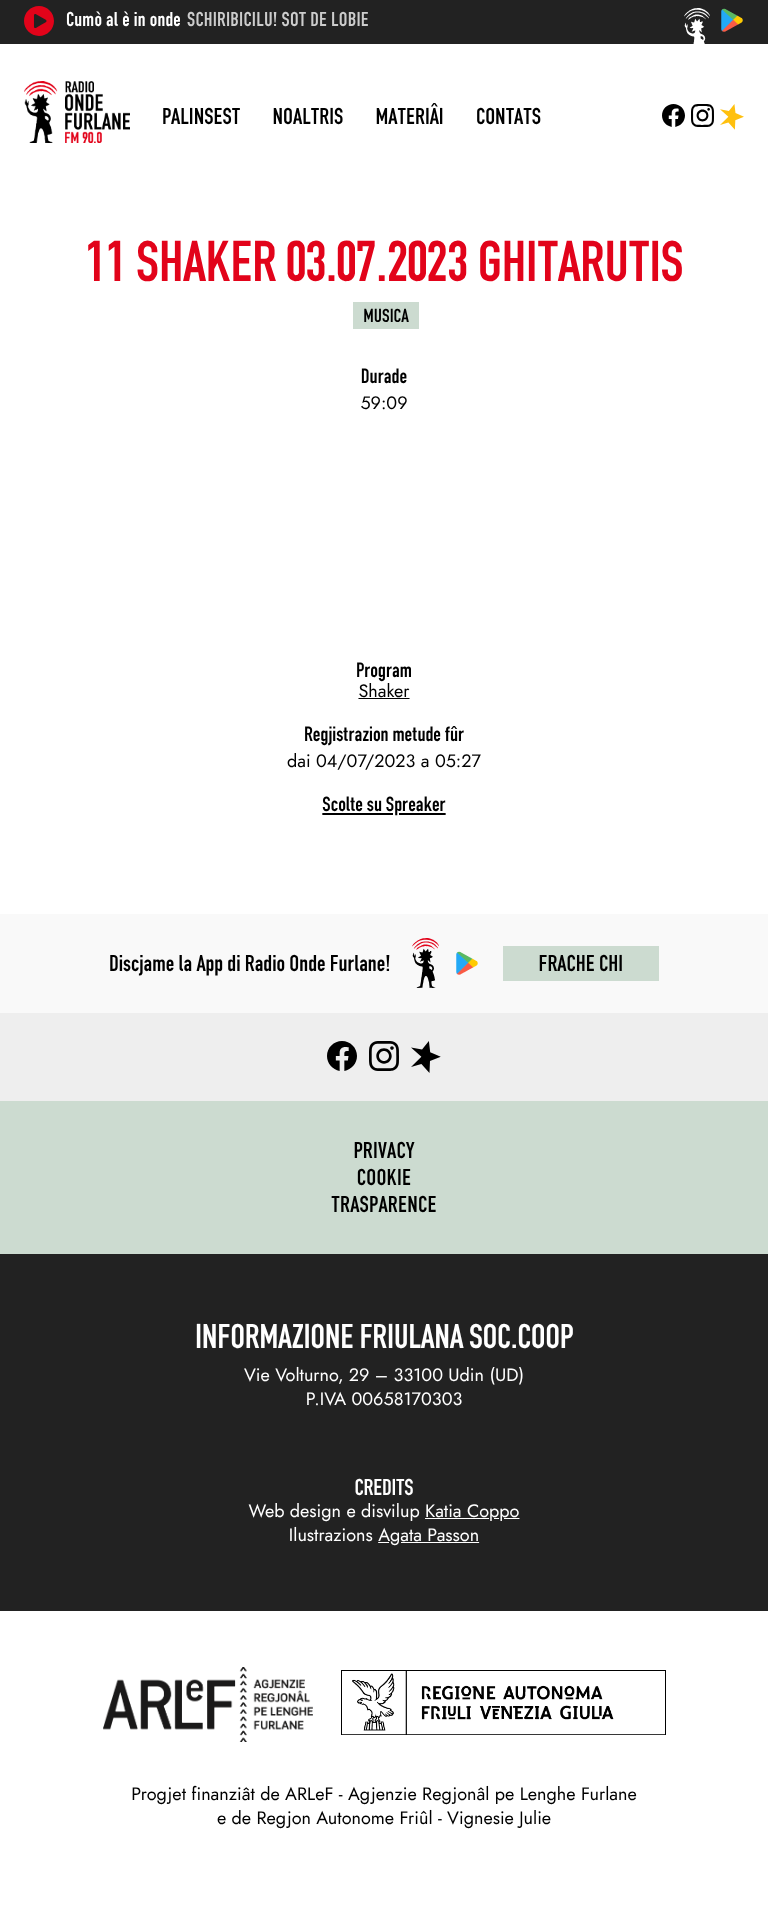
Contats (508, 116)
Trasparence (384, 1204)
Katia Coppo (472, 1511)
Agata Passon (428, 1535)
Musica (386, 315)
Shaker (383, 691)
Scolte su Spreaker (383, 804)
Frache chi (581, 963)
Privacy (383, 1150)
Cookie (384, 1177)
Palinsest (201, 116)
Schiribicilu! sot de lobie (278, 20)
